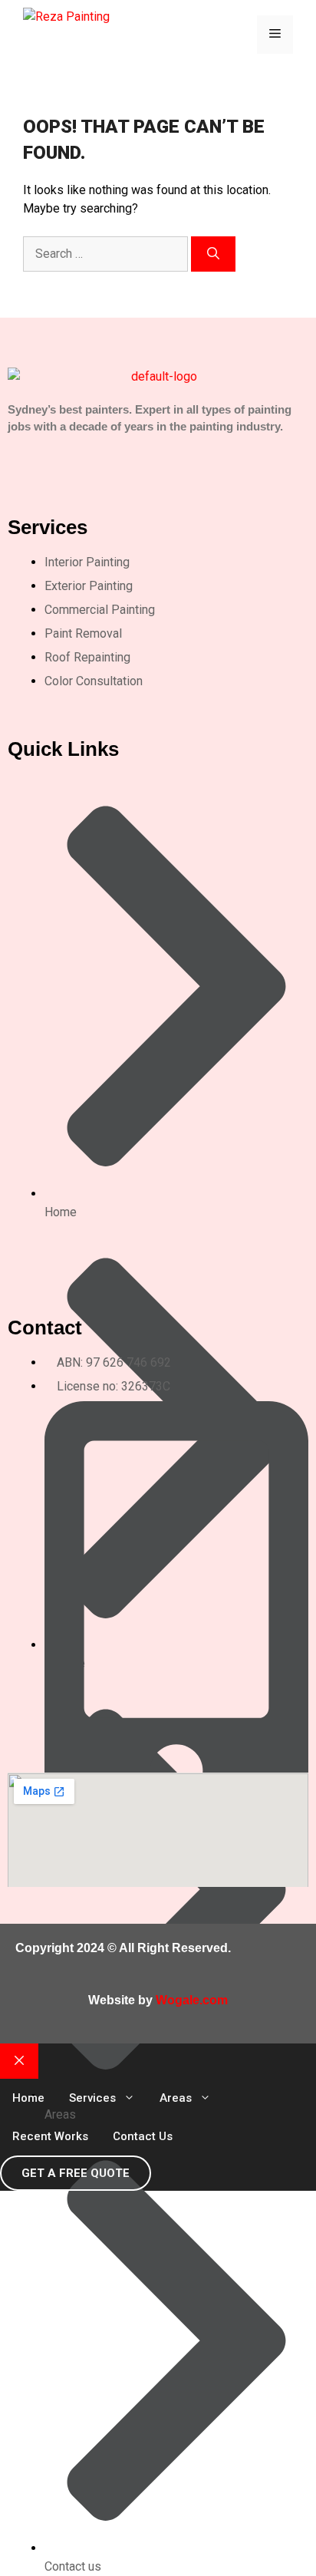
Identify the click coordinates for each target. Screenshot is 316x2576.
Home (28, 2098)
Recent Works (50, 2136)
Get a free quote (76, 2173)
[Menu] (275, 35)
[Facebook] (53, 454)
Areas (176, 2098)
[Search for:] (107, 254)
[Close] (19, 2061)
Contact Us (143, 2136)
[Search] (213, 254)
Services (92, 2098)
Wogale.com (192, 2000)
